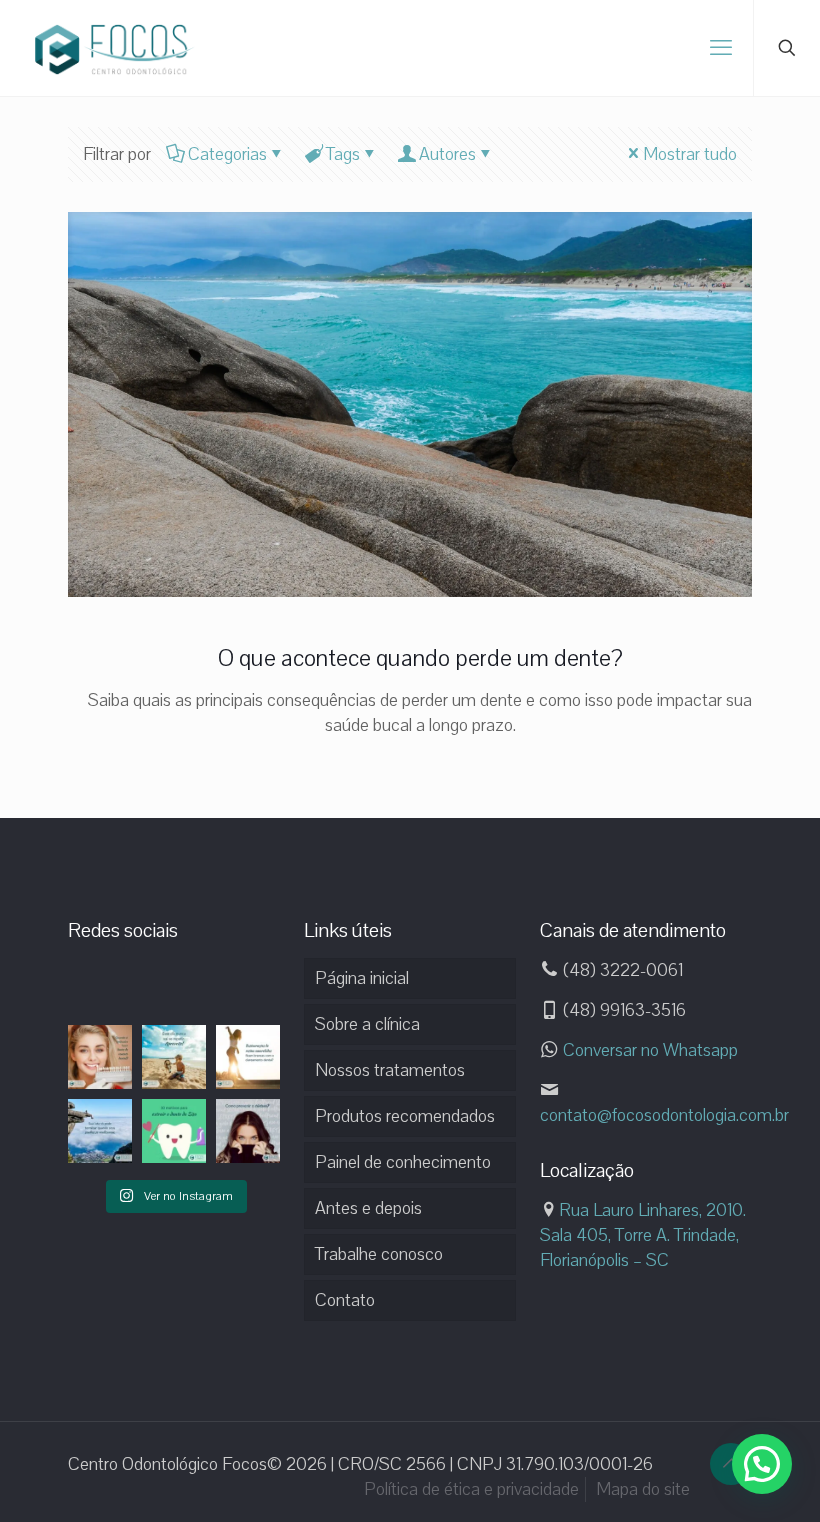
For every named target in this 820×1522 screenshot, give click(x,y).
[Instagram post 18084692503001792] (100, 1131)
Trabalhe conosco (379, 1254)
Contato (345, 1300)
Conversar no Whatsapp (648, 1050)
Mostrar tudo (690, 154)
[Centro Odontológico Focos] (115, 48)
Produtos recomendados (405, 1116)
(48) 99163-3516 (622, 1010)
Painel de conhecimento (403, 1162)
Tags (343, 154)
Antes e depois (368, 1208)
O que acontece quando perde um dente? (420, 658)
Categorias (227, 154)
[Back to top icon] (731, 1464)
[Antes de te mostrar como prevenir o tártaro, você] (248, 1131)
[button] (762, 1464)
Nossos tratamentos (390, 1070)
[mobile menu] (721, 48)
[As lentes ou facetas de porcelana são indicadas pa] (100, 1057)
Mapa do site (643, 1489)
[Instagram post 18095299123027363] (174, 1057)
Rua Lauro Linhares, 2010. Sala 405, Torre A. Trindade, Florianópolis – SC (643, 1235)
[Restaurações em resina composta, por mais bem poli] (248, 1057)
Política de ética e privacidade (471, 1489)
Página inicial (362, 978)
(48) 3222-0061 (621, 970)
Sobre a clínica (367, 1024)
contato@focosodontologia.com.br (664, 1115)
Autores (447, 154)
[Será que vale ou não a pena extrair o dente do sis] (174, 1131)
